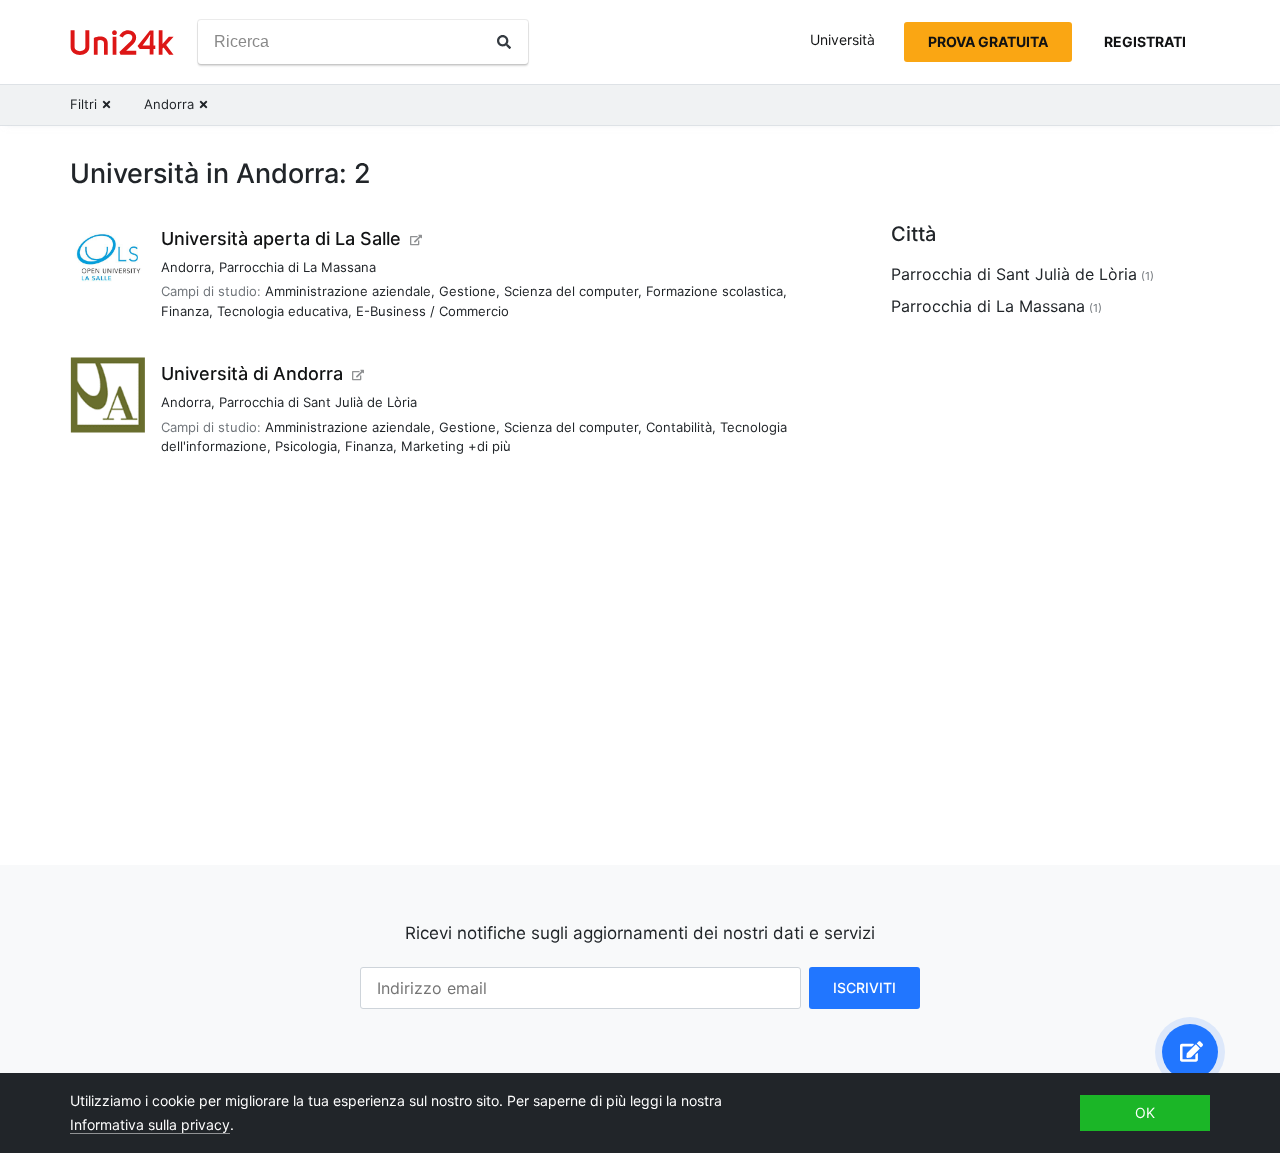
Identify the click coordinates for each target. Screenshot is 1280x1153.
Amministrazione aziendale (348, 291)
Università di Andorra (252, 373)
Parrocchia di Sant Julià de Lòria (318, 402)
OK (1145, 1112)
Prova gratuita (988, 41)
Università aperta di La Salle (281, 238)
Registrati (1145, 41)
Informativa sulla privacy (150, 1124)
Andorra (186, 267)
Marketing (432, 446)
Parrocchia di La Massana (297, 267)
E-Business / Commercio (432, 311)
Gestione (467, 291)
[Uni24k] (122, 42)
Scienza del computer (571, 291)
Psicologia (306, 446)
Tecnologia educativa (282, 311)
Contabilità (679, 427)
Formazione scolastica (714, 291)
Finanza (185, 311)
